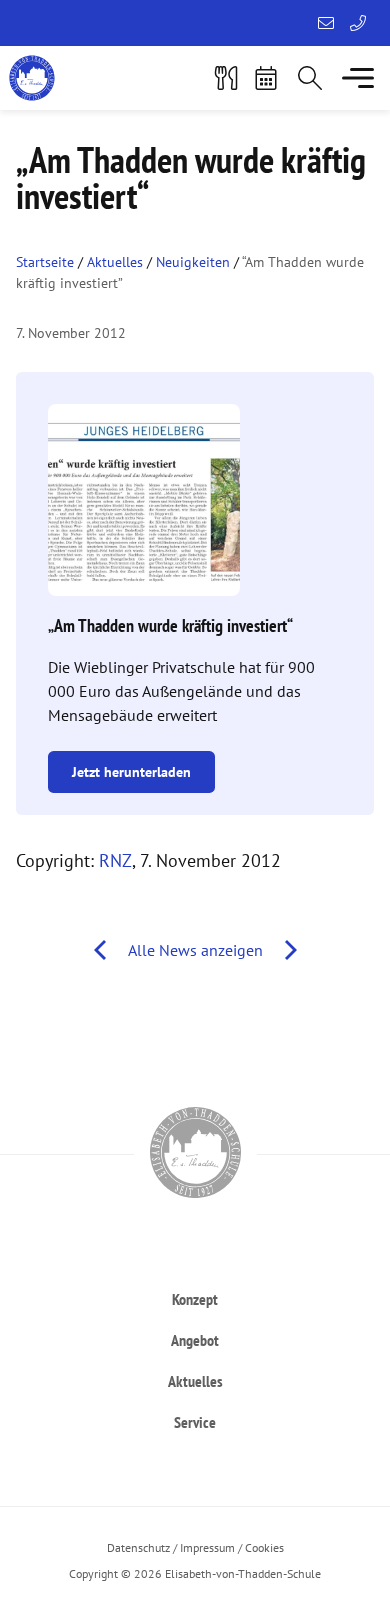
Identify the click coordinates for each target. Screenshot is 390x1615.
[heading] (195, 1298)
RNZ (115, 860)
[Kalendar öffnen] (266, 78)
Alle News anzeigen (195, 950)
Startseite (45, 262)
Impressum (207, 1547)
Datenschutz (138, 1547)
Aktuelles (115, 262)
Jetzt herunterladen (131, 772)
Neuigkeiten (193, 262)
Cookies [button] (264, 1547)
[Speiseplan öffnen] (226, 78)
